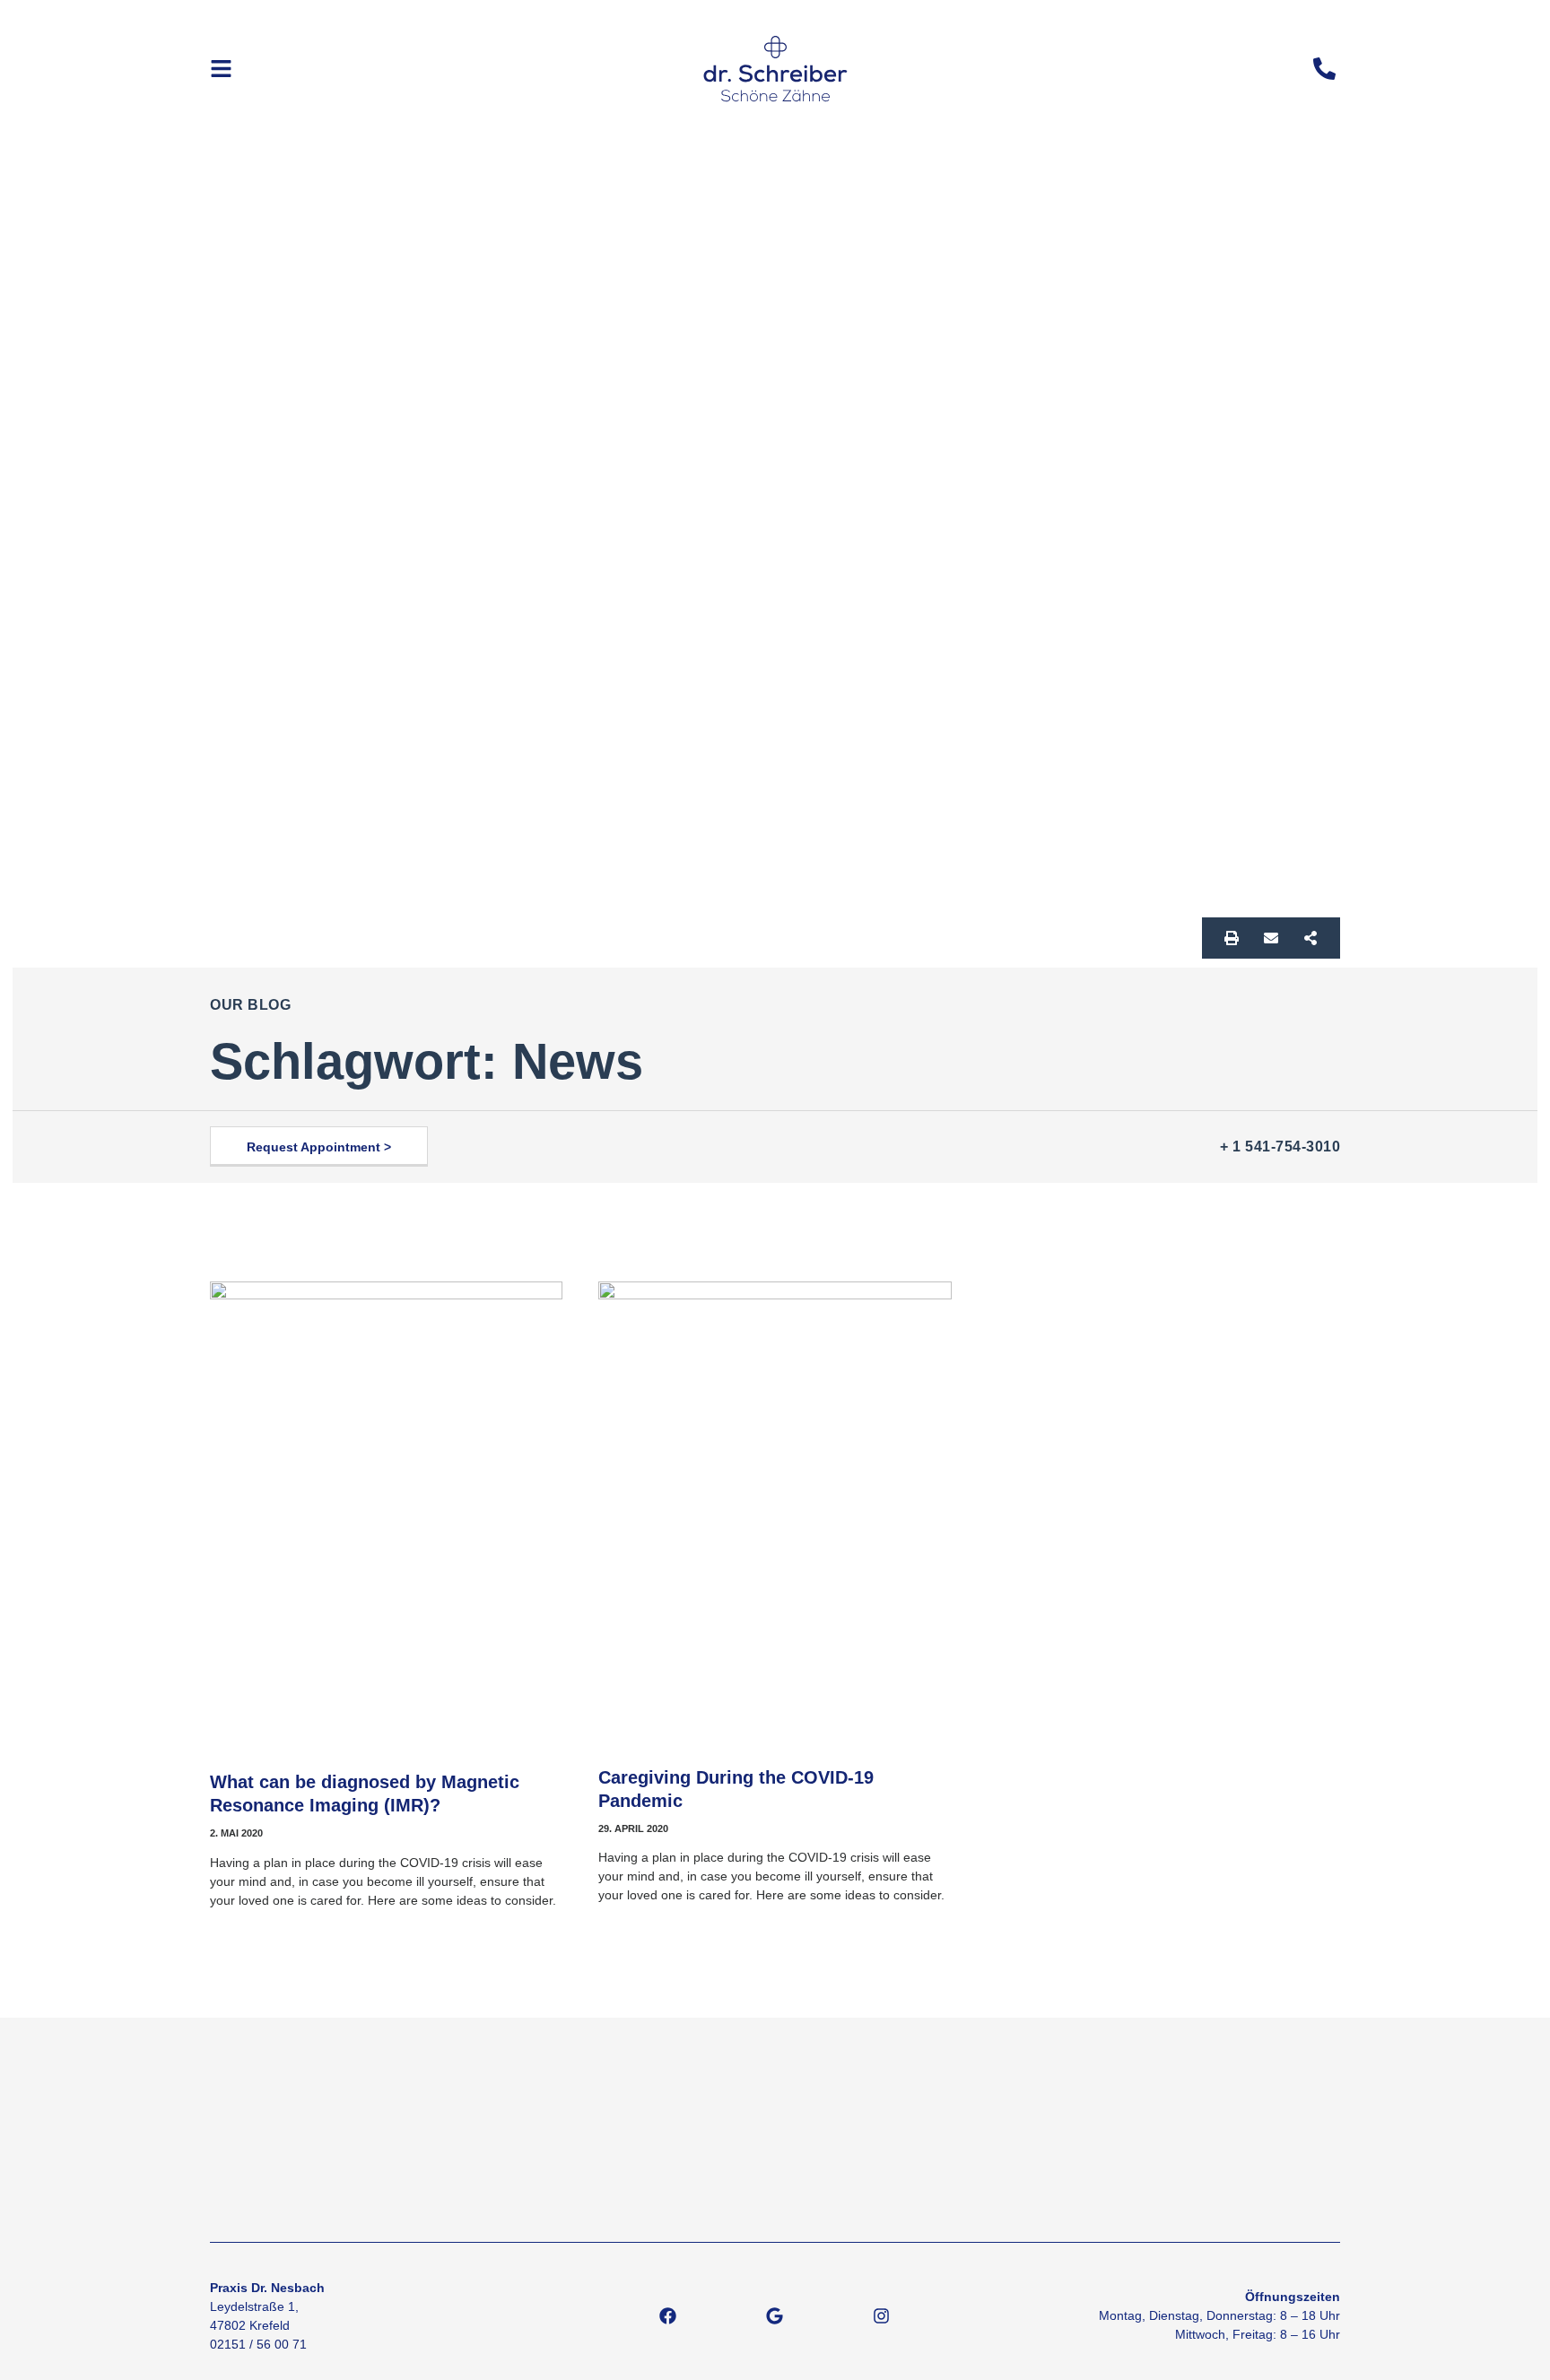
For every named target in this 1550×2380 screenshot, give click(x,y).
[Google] (775, 2316)
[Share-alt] (1311, 938)
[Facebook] (668, 2316)
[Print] (1232, 938)
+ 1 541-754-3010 (1280, 1147)
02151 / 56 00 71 (258, 2344)
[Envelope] (1271, 938)
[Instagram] (881, 2316)
